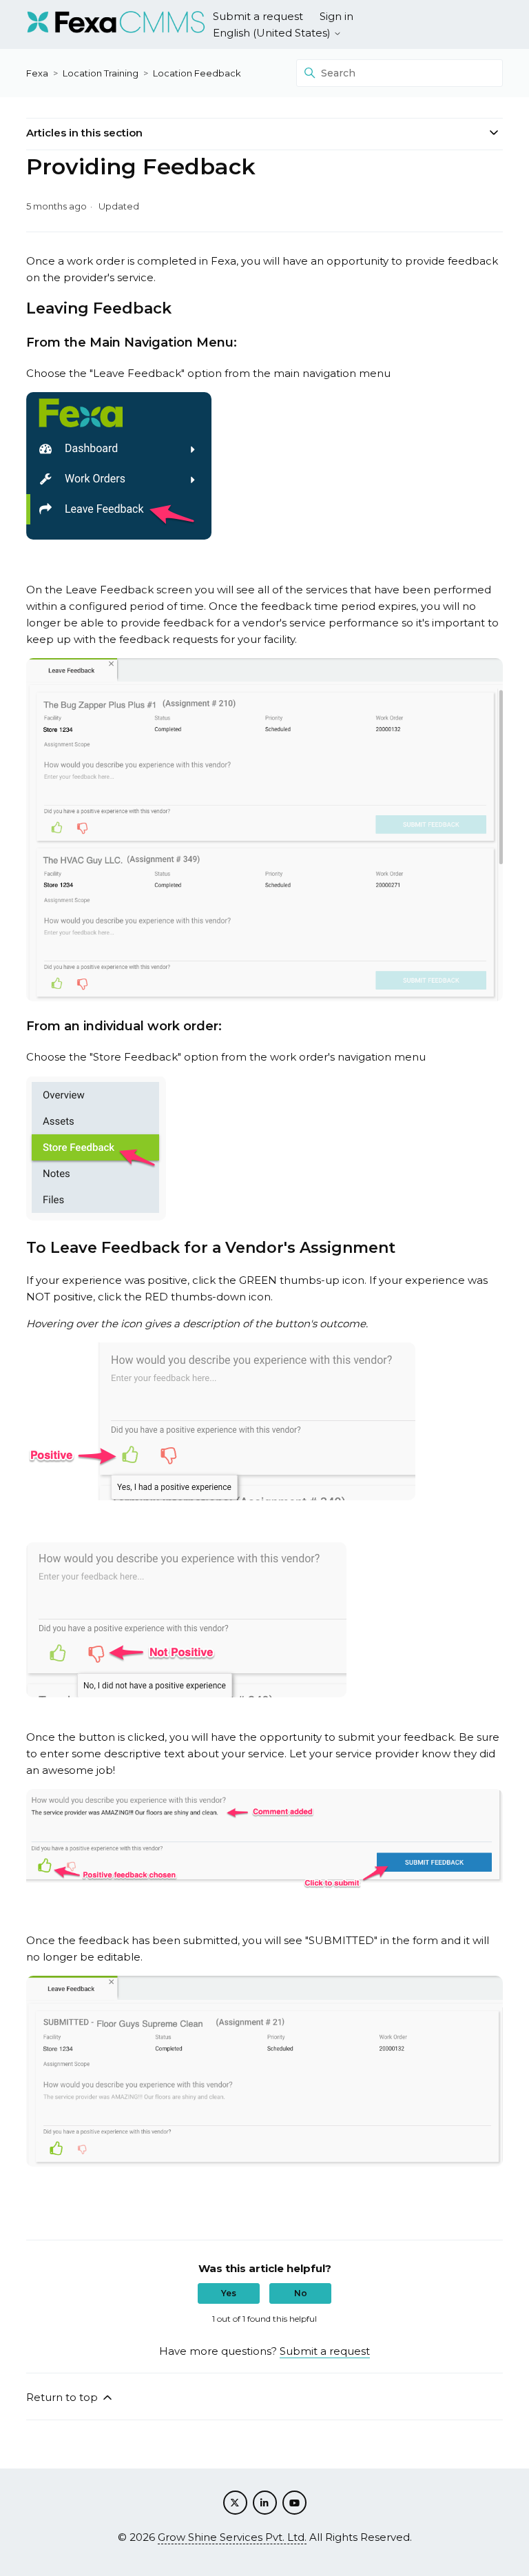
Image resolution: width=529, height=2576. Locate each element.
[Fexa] (116, 24)
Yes (229, 2293)
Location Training (101, 73)
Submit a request (258, 16)
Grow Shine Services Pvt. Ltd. (232, 2537)
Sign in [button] (336, 16)
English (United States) (273, 33)
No (301, 2293)
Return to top (63, 2397)
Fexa (37, 73)
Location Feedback (197, 73)
